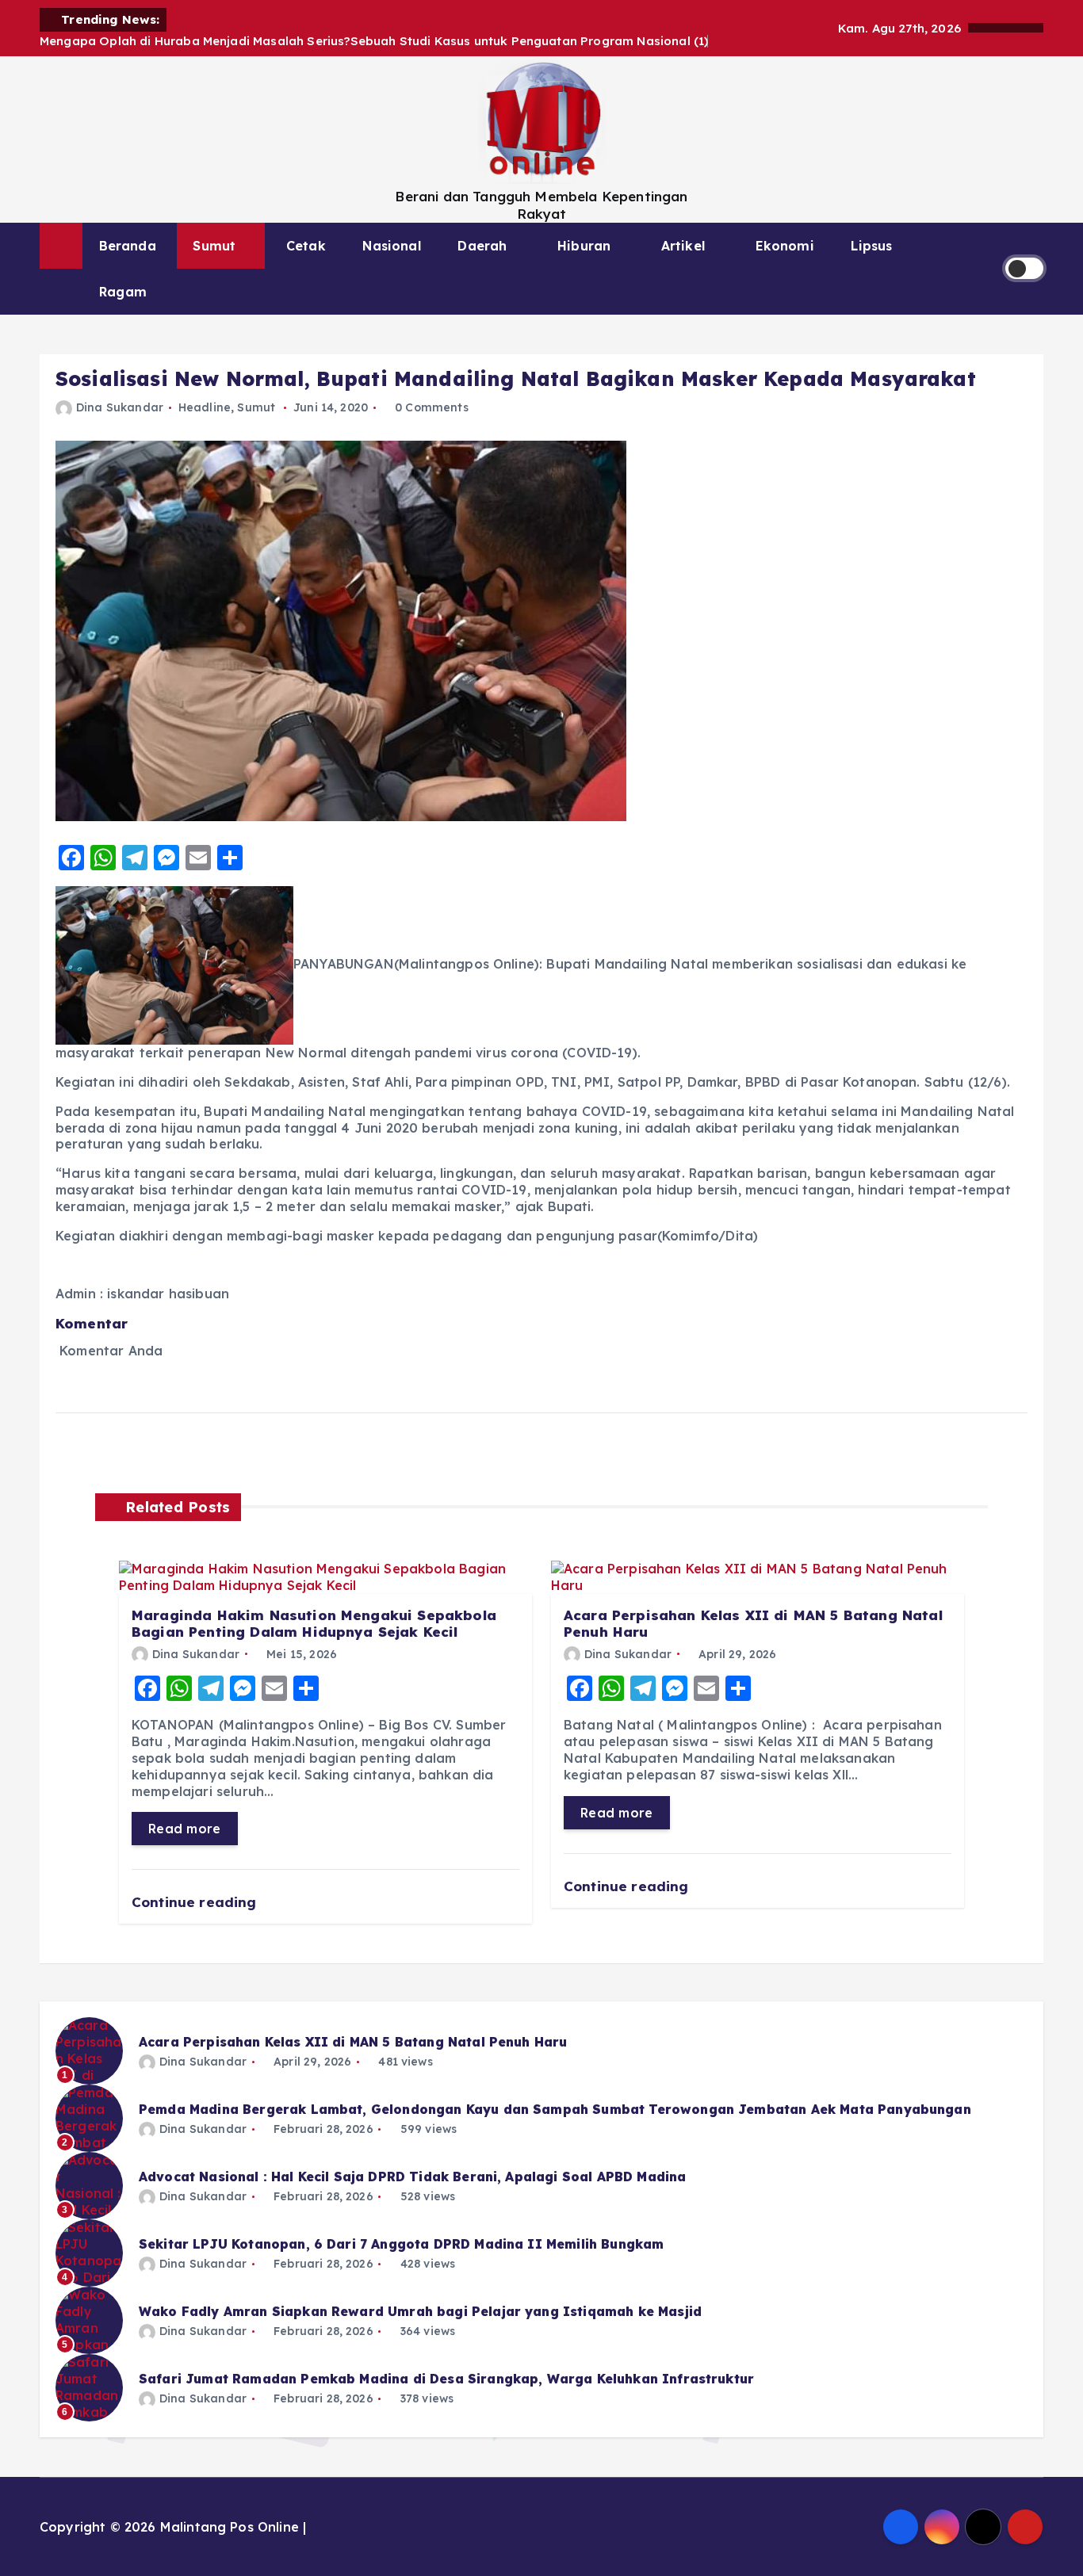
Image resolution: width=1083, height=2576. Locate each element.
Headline (205, 407)
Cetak (306, 246)
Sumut (214, 246)
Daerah (482, 246)
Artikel (683, 246)
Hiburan (584, 246)
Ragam (123, 292)
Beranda (128, 246)
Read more (185, 1829)
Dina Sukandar (120, 407)
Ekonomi (785, 246)
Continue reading (196, 1902)
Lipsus (871, 246)
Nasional (391, 246)
